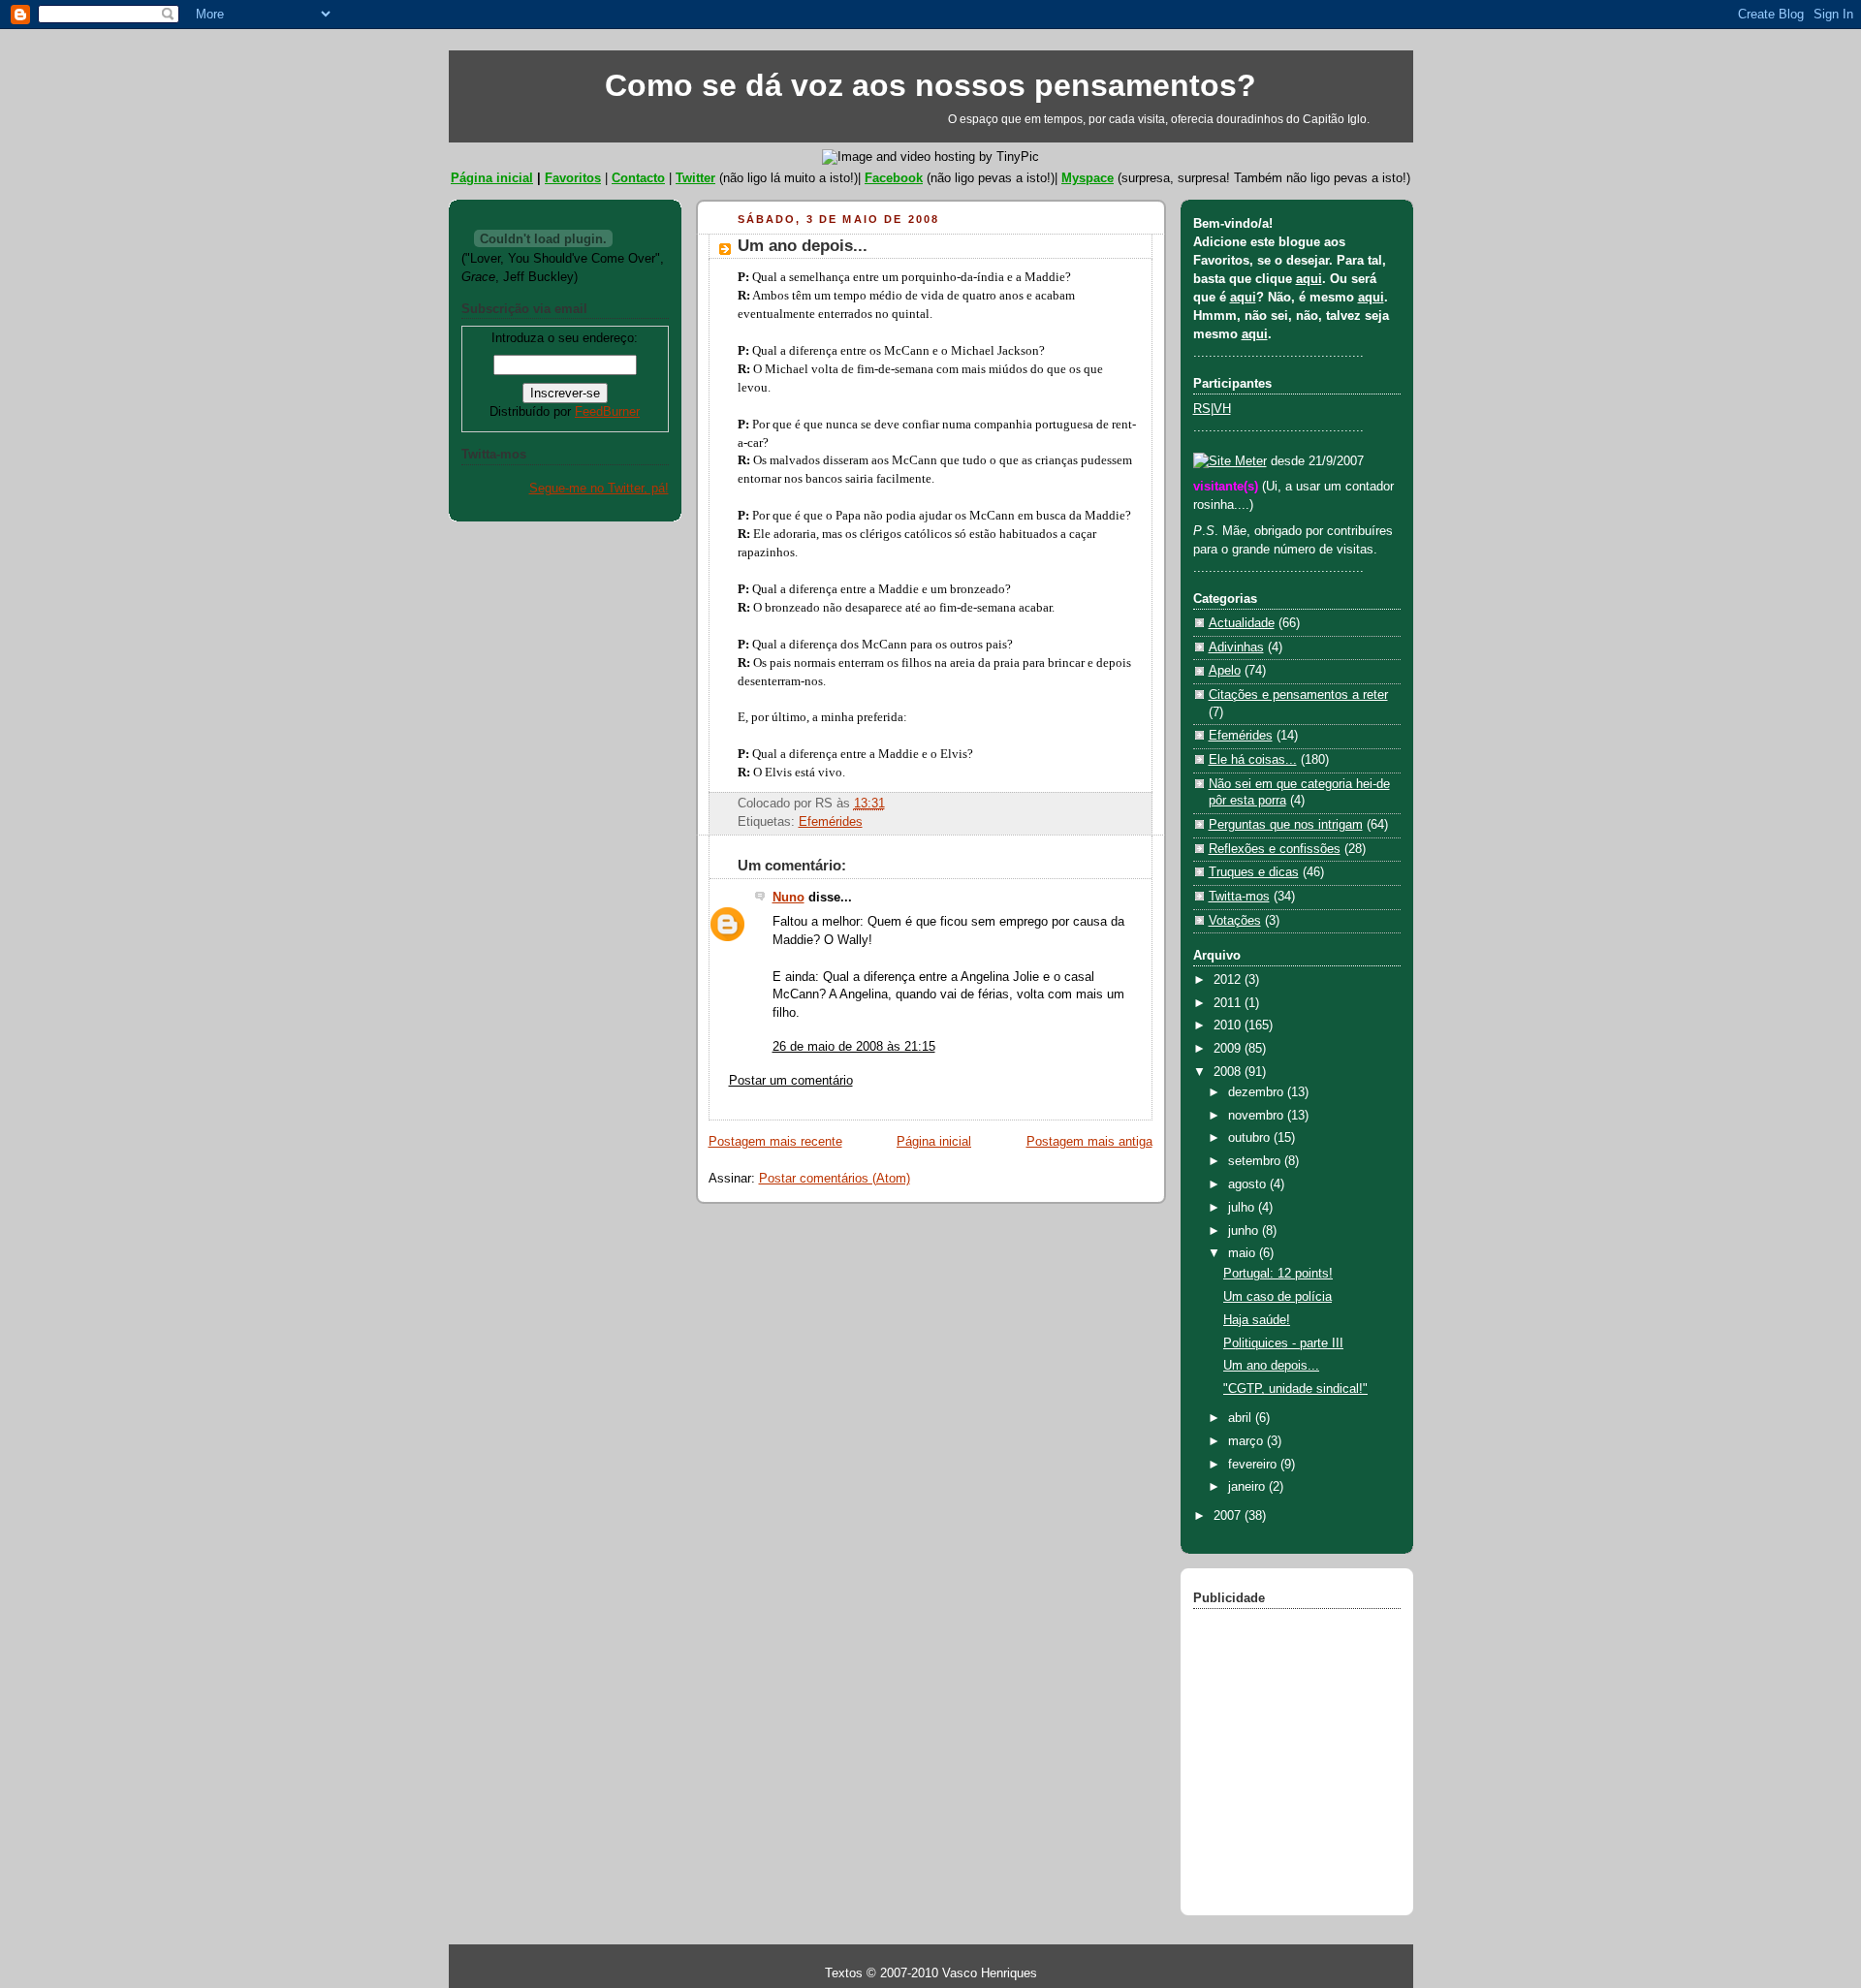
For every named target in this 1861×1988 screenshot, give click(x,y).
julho (1243, 1208)
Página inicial (492, 178)
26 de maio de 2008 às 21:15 (854, 1047)
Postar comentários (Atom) (835, 1179)
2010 (1229, 1026)
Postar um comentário (791, 1081)
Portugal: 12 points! (1278, 1274)
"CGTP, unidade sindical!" (1295, 1389)
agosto (1249, 1184)
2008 (1229, 1072)
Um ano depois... (803, 246)
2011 (1229, 1003)
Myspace (1088, 178)
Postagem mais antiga (1089, 1142)
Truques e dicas (1254, 872)
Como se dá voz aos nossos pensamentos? (930, 85)
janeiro (1248, 1487)
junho (1245, 1231)
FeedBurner (607, 412)
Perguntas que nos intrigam (1286, 825)
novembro (1258, 1116)
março (1247, 1441)
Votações (1235, 921)
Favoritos (573, 178)
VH (1222, 409)
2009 (1229, 1049)
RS (1202, 409)
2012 (1229, 980)
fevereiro (1254, 1465)
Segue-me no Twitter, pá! (599, 489)
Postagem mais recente (775, 1142)
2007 (1229, 1516)
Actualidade (1242, 623)
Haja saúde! (1257, 1320)
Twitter (695, 178)
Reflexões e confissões (1275, 849)
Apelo (1225, 671)
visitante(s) (1228, 487)
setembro (1256, 1161)
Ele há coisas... (1253, 760)
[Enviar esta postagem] (891, 804)
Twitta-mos (1239, 897)
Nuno (789, 898)
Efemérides (831, 822)
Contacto (638, 178)
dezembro (1258, 1092)
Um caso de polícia (1277, 1297)
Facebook (894, 178)
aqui (1309, 279)
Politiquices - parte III (1283, 1343)
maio (1244, 1253)
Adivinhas (1236, 647)
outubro (1251, 1138)
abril (1242, 1418)
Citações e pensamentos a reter (1298, 695)
